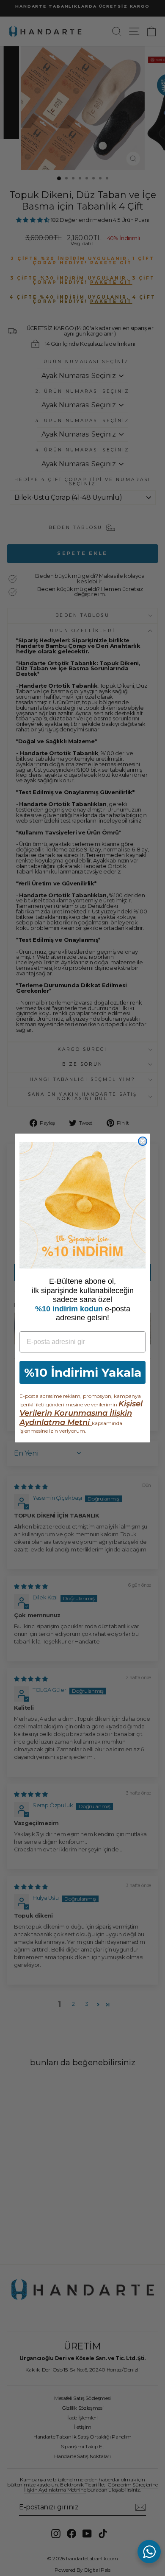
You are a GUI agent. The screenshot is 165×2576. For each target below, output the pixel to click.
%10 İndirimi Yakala (83, 1372)
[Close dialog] (143, 1141)
